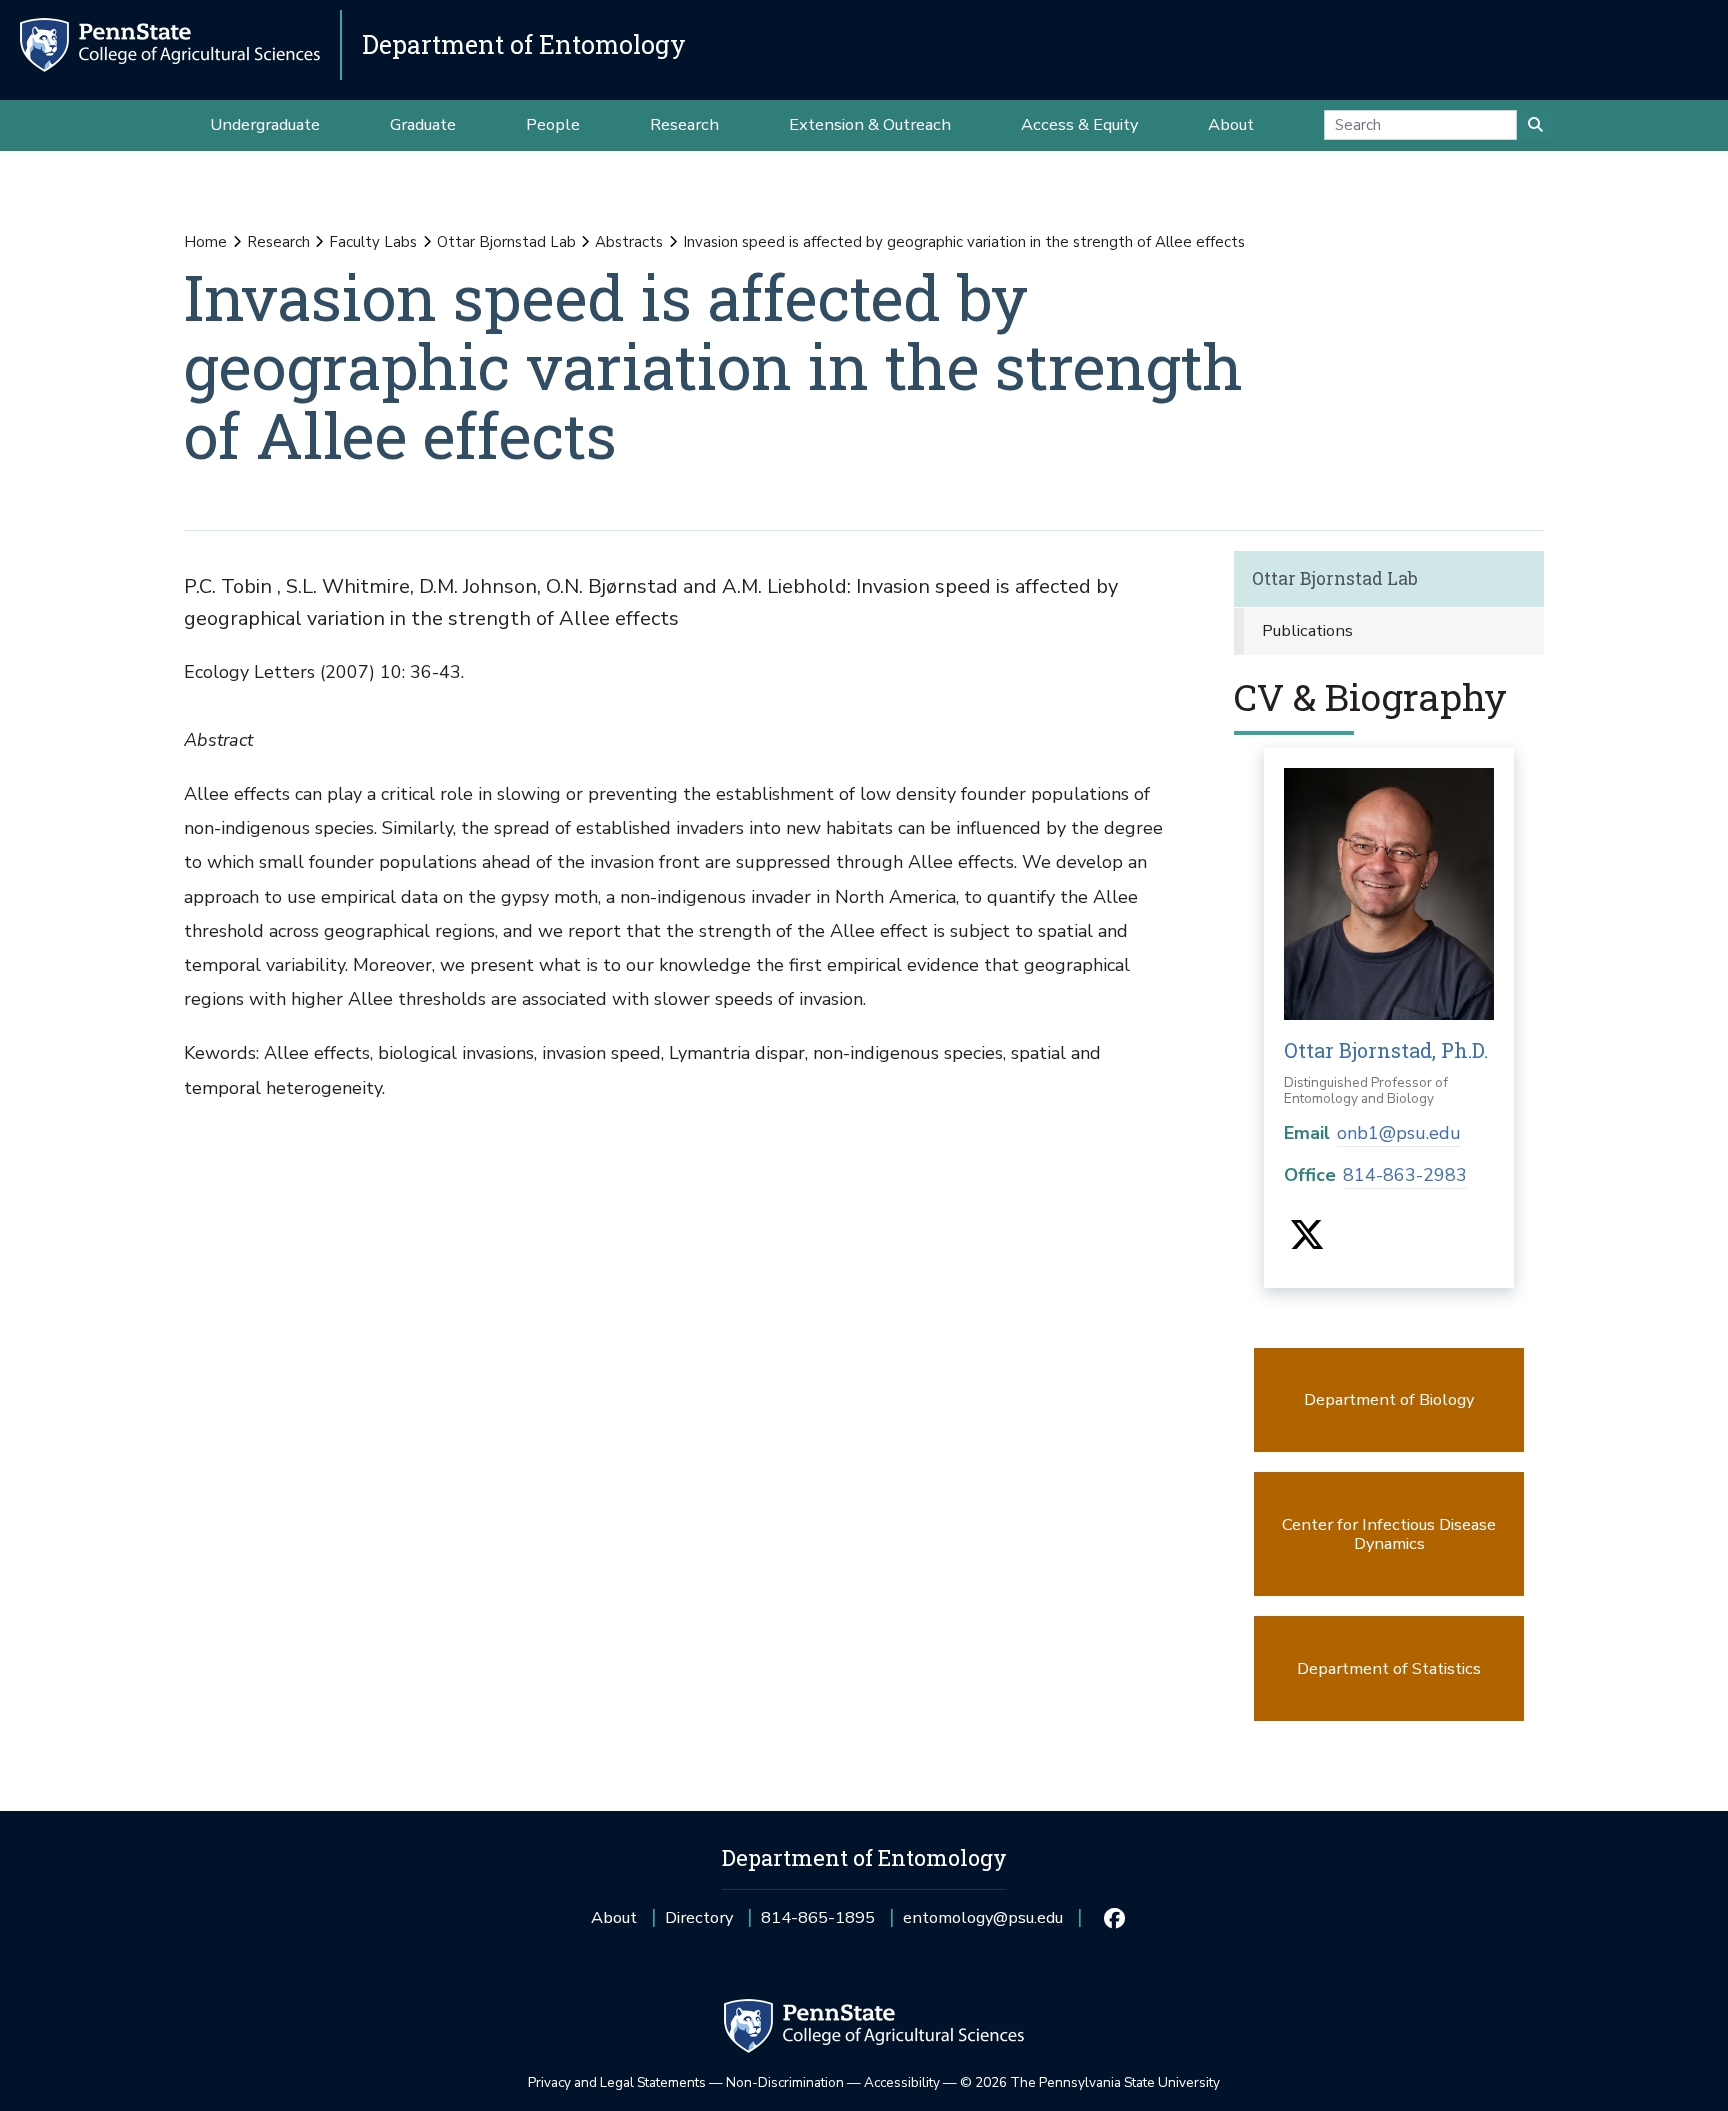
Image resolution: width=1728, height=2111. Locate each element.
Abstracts (629, 242)
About (614, 1917)
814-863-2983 (1405, 1175)
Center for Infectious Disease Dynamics (1389, 1534)
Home (205, 242)
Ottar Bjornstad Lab (506, 242)
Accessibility (902, 2082)
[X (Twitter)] (1306, 1242)
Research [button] (684, 124)
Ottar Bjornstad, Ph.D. (1386, 1050)
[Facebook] (1113, 1918)
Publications (1307, 630)
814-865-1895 (818, 1924)
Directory (699, 1917)
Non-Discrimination (785, 2082)
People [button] (553, 124)
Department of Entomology (524, 44)
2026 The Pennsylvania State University (1090, 2082)
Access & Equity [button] (1079, 124)
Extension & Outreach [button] (870, 124)
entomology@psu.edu (983, 1924)
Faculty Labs (373, 242)
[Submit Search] (1535, 125)
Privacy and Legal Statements (617, 2082)
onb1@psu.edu (1399, 1133)
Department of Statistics (1389, 1668)
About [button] (1231, 124)
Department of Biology (1389, 1399)
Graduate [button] (423, 124)
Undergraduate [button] (265, 124)
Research (278, 242)
